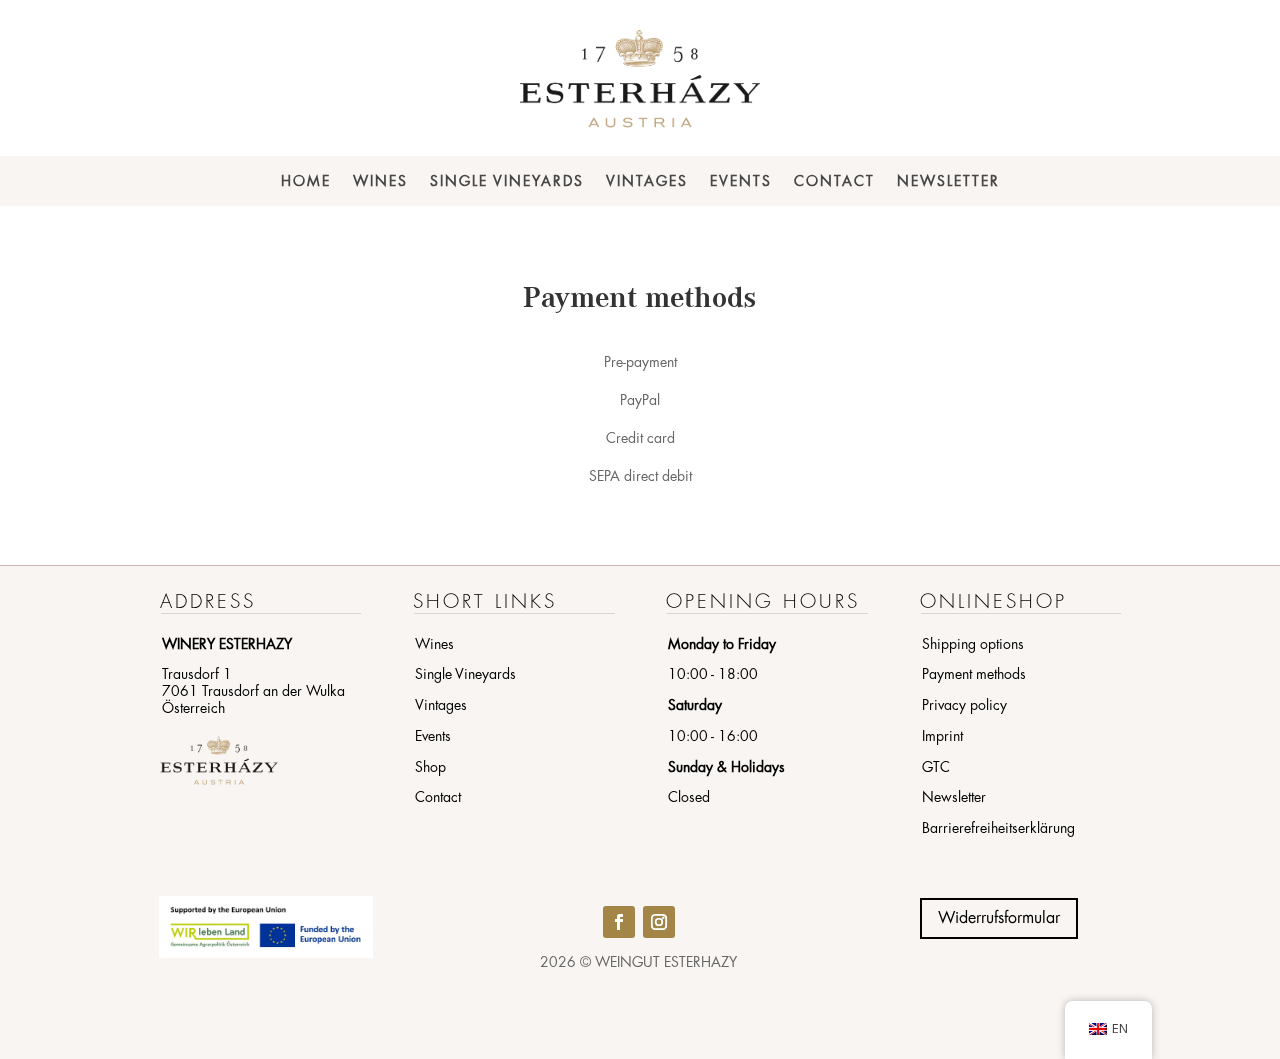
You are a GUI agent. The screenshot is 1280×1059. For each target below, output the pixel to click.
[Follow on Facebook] (619, 922)
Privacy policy (964, 705)
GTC (936, 767)
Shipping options (973, 644)
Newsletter (948, 181)
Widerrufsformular (999, 918)
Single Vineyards (507, 181)
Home (306, 181)
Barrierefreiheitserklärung (998, 828)
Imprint (942, 736)
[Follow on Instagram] (659, 922)
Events (741, 181)
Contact (834, 181)
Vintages (647, 181)
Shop (430, 767)
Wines (380, 181)
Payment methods (974, 674)
